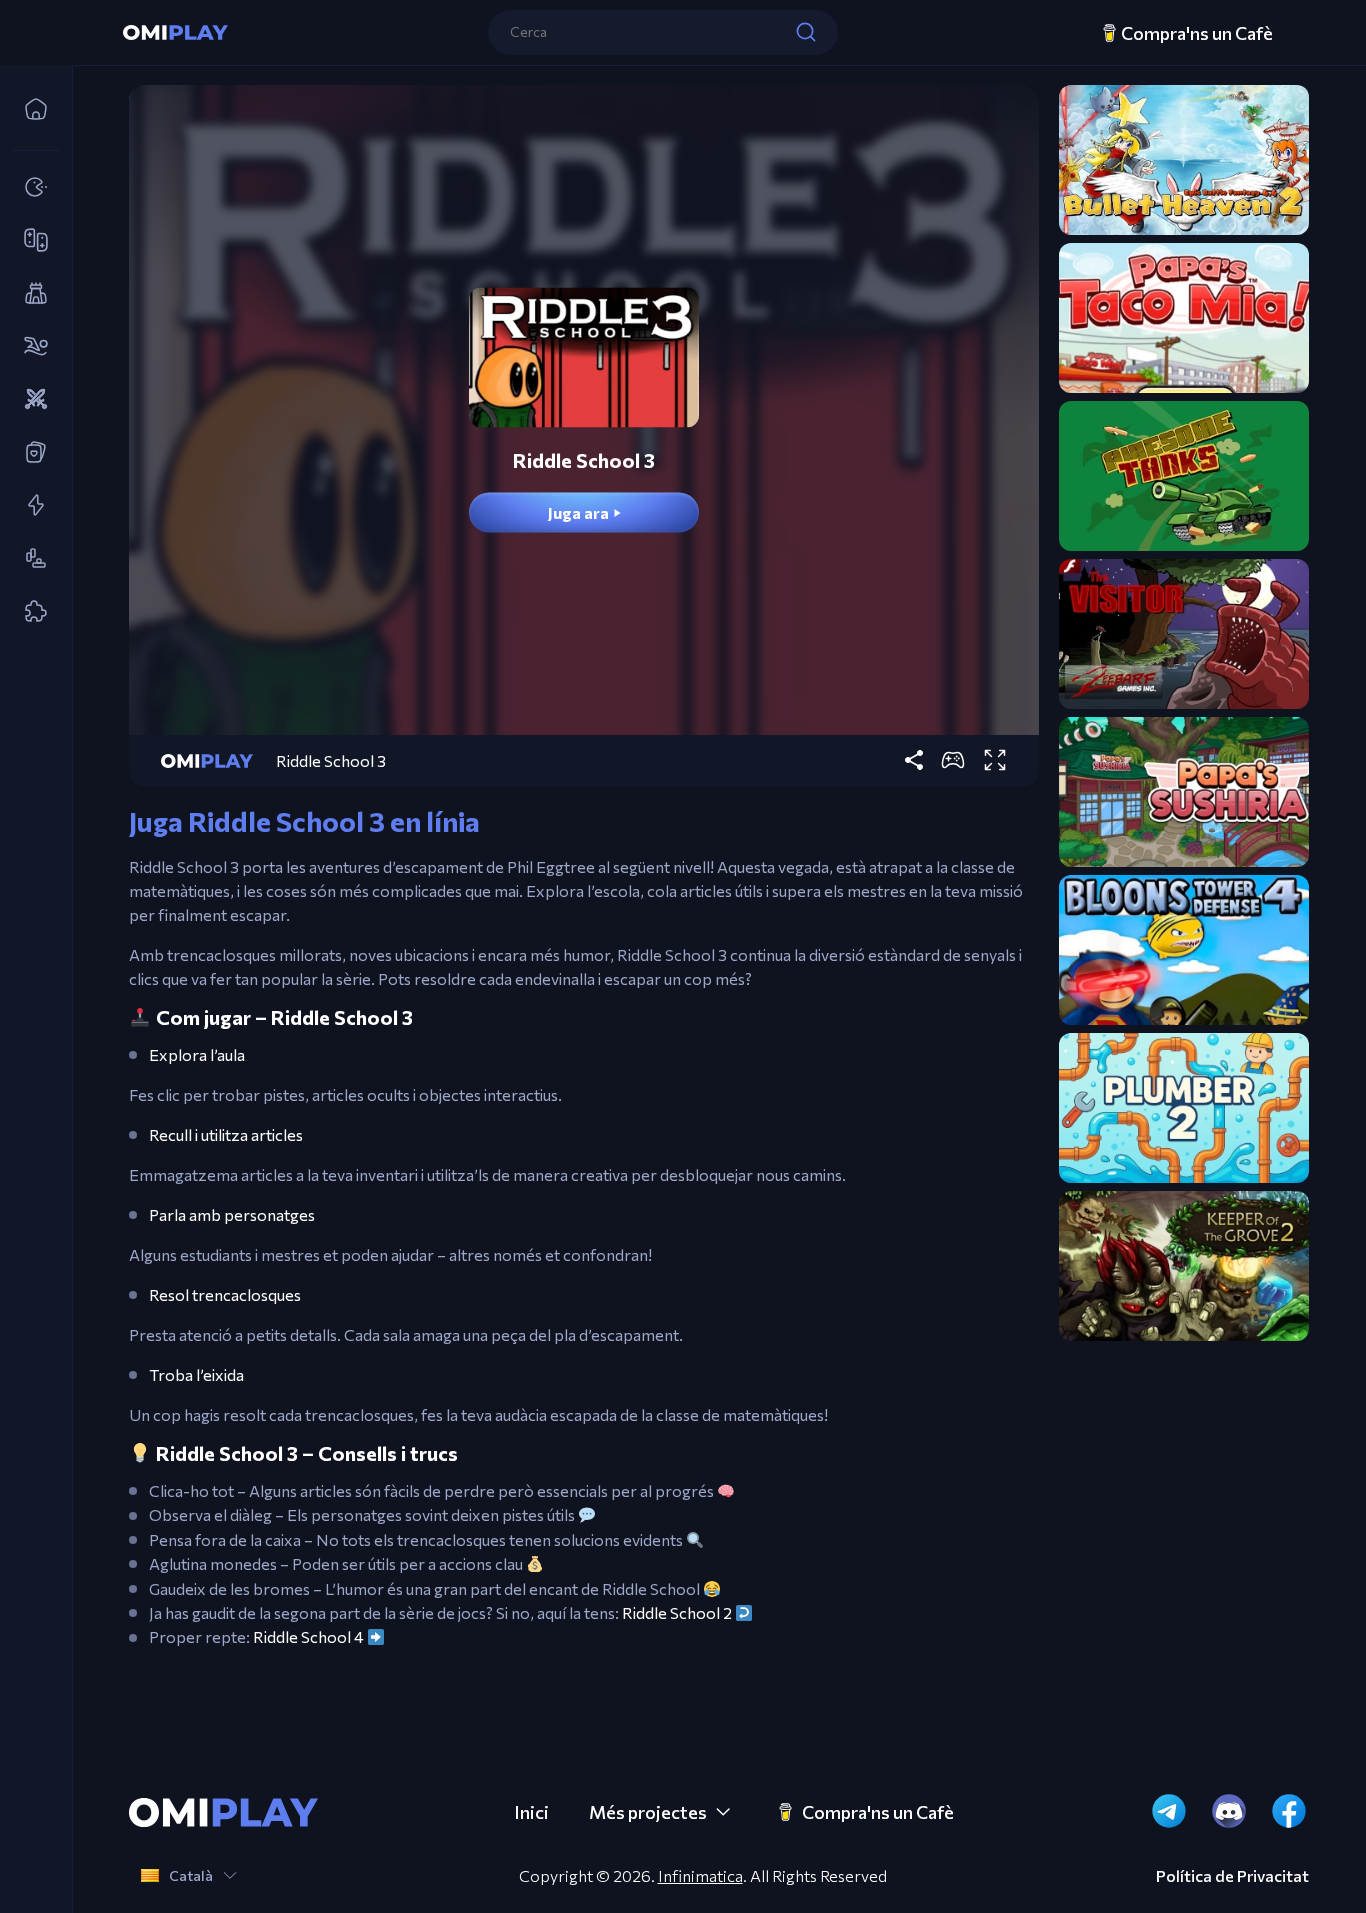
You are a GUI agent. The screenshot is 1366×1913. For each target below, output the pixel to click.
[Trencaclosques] (30, 612)
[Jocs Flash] (30, 506)
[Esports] (30, 347)
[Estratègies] (30, 400)
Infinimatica (700, 1875)
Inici (531, 1812)
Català (191, 1875)
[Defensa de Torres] (30, 294)
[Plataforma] (30, 559)
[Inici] (30, 110)
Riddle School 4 (308, 1637)
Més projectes (648, 1812)
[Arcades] (30, 188)
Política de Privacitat (1232, 1876)
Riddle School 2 (677, 1612)
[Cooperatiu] (30, 241)
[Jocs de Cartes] (30, 453)
